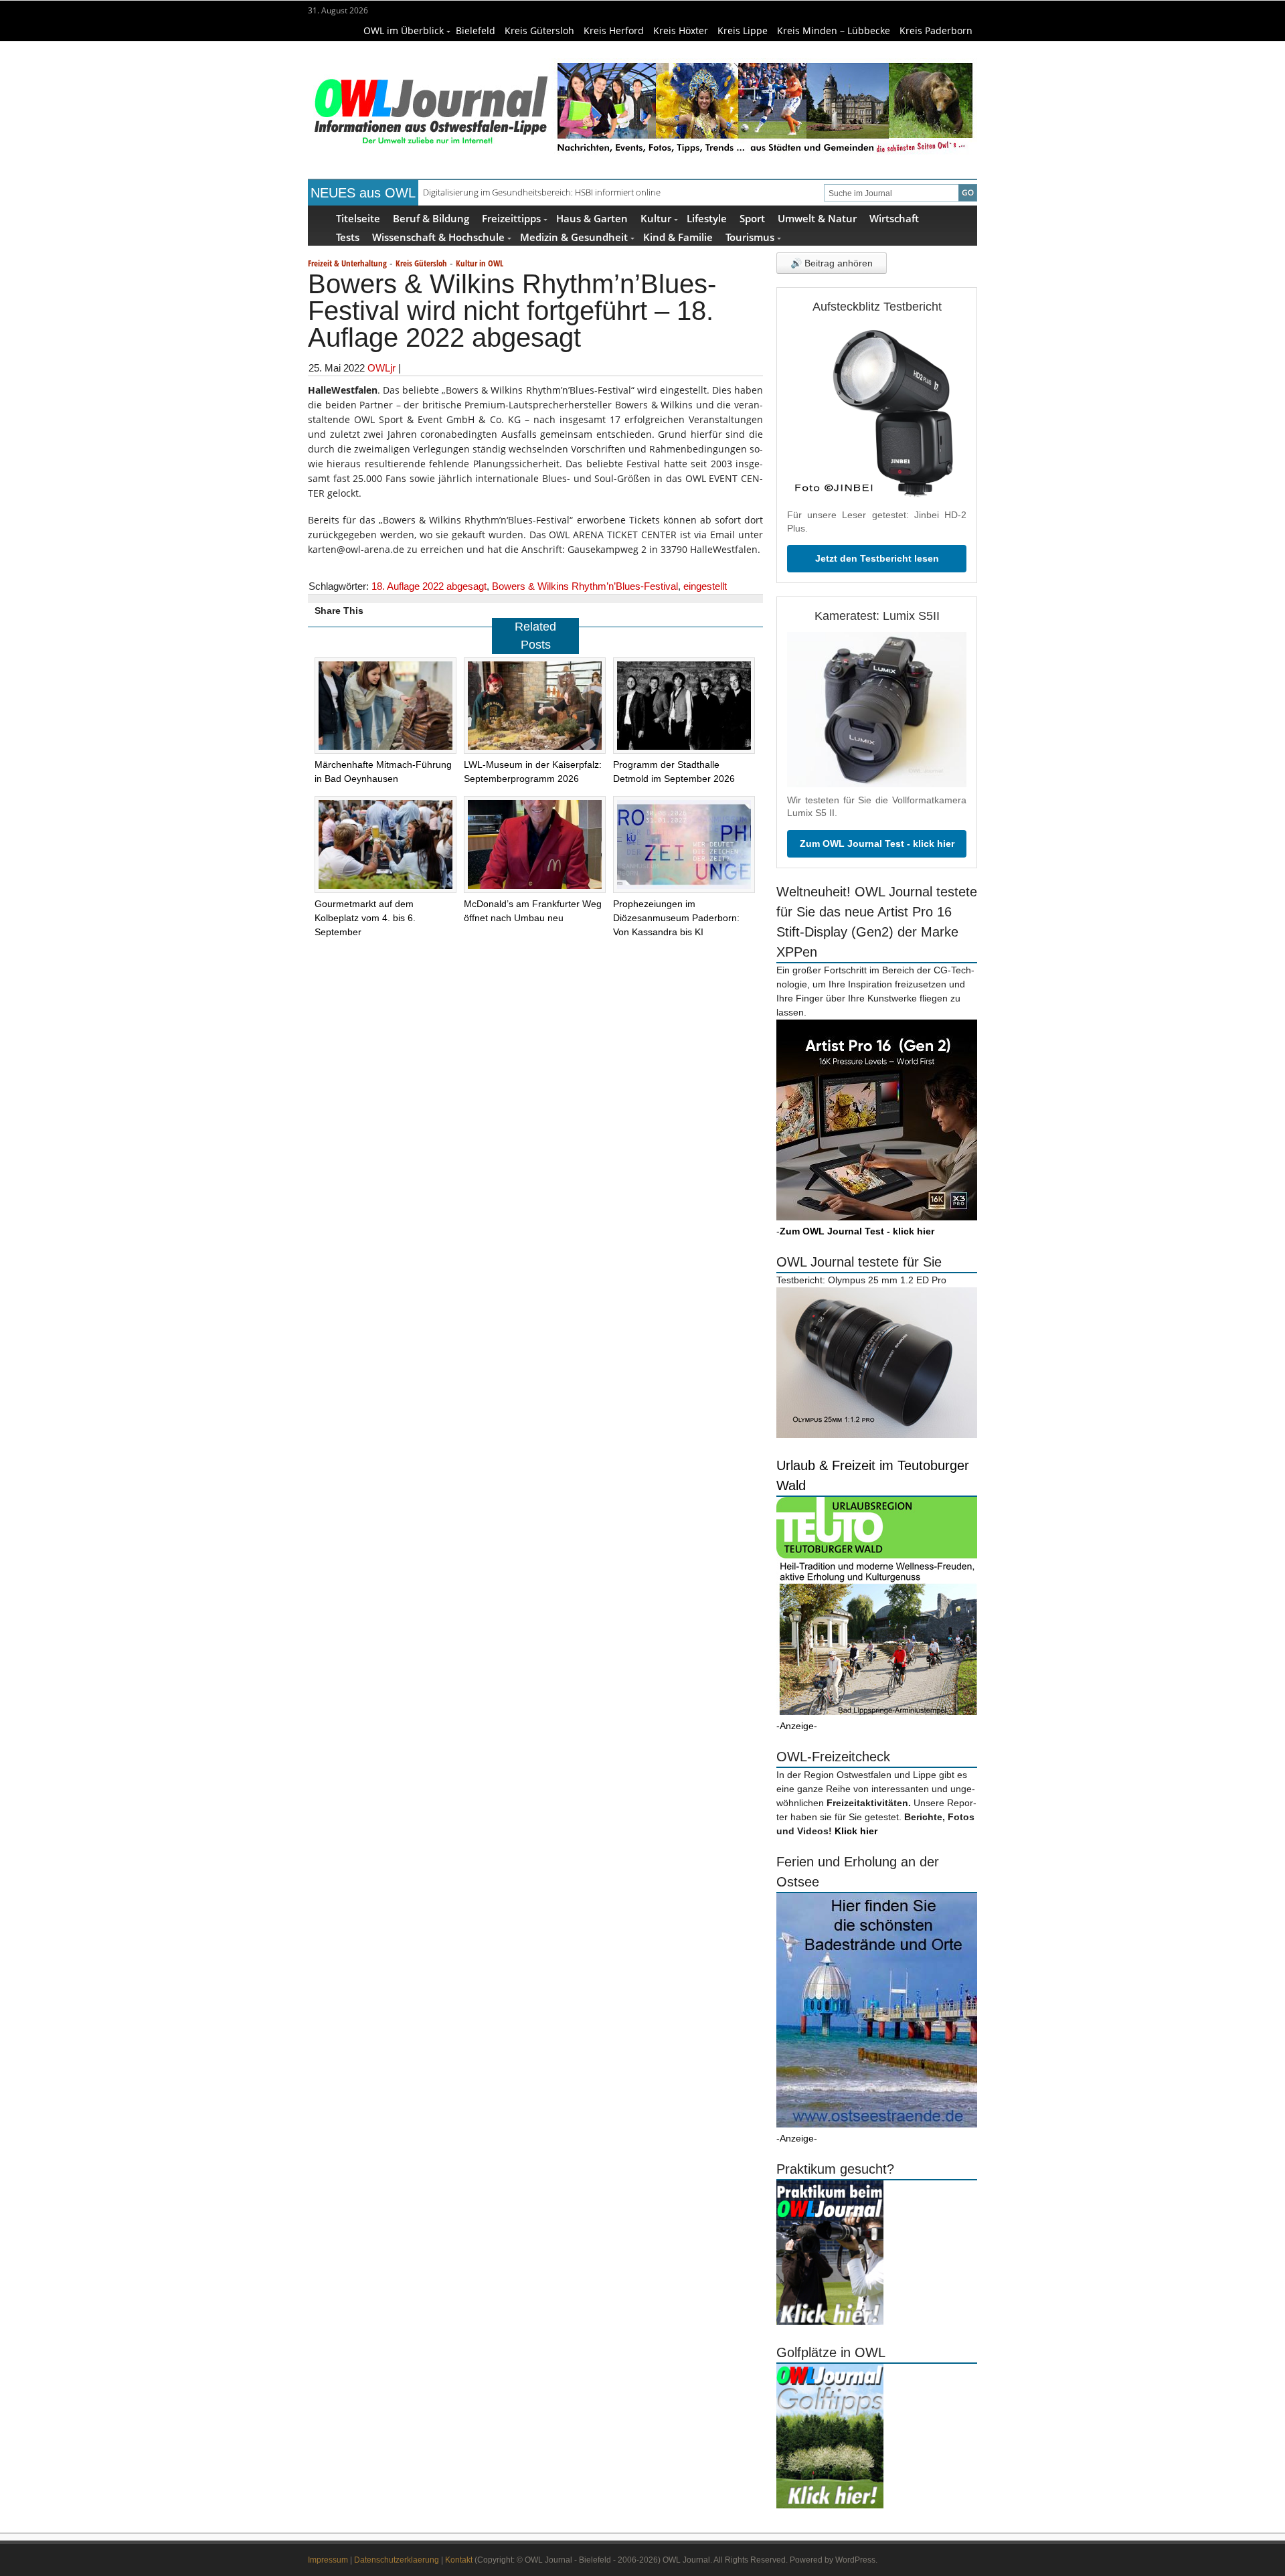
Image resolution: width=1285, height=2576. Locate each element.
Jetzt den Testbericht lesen (877, 558)
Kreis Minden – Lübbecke (834, 30)
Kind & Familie (678, 237)
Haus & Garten (592, 218)
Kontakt (459, 2560)
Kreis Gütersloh (539, 30)
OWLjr (381, 368)
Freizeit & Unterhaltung (347, 263)
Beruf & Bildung (431, 218)
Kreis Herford (614, 30)
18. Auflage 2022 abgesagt (429, 586)
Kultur (656, 218)
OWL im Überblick (404, 30)
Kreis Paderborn (936, 30)
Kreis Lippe (743, 30)
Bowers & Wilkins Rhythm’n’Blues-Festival (585, 586)
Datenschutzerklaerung (397, 2560)
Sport (752, 218)
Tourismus (750, 237)
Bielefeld (476, 30)
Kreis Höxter (681, 30)
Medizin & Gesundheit (574, 237)
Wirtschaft (894, 218)
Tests (348, 237)
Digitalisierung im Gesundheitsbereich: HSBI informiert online (542, 192)
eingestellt (705, 586)
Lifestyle (707, 218)
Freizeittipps (511, 218)
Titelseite (358, 218)
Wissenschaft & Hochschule (438, 237)
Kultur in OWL (480, 263)
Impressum (328, 2560)
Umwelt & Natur (817, 218)
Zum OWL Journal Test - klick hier (877, 843)
